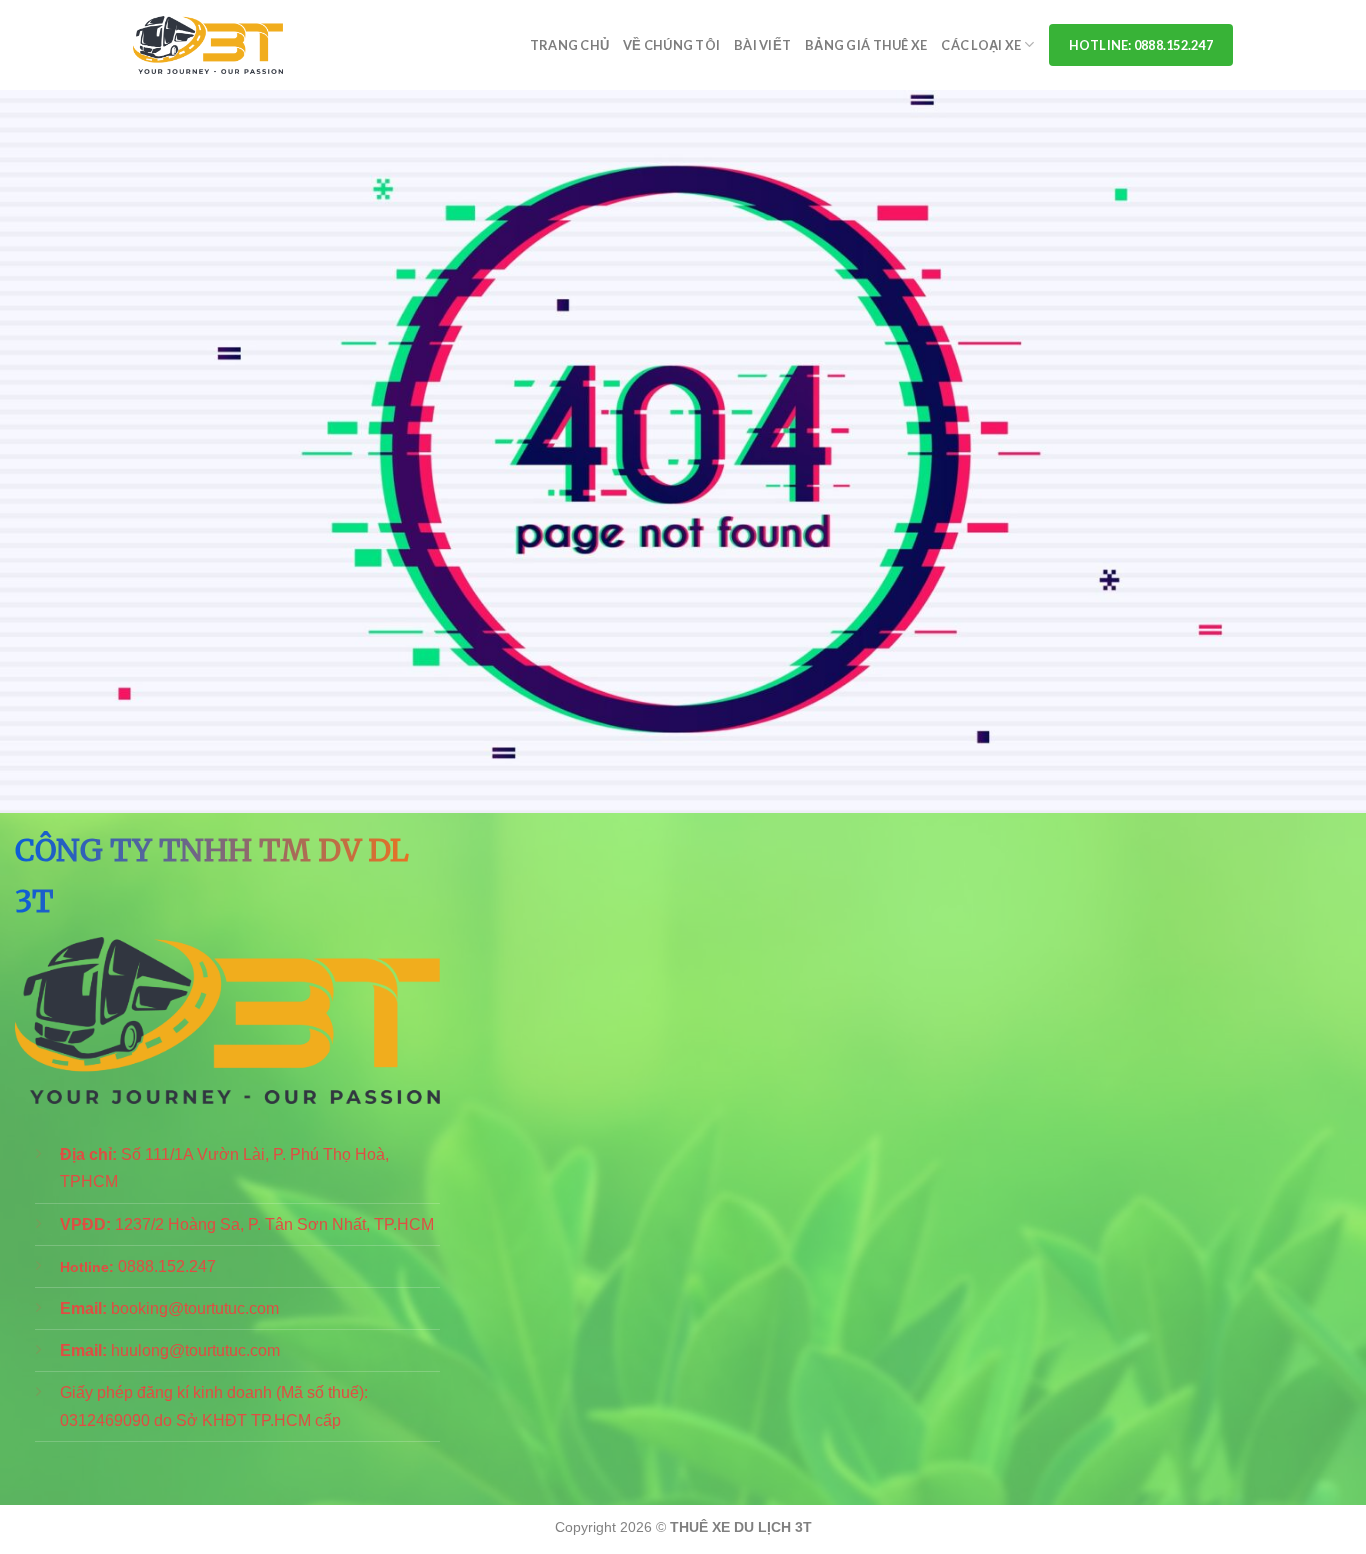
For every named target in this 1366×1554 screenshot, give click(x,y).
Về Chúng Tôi (671, 45)
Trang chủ (569, 45)
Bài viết (762, 45)
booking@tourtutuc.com (195, 1308)
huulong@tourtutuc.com (195, 1350)
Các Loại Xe (981, 45)
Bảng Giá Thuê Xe (866, 45)
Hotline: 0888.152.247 (1141, 45)
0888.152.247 (167, 1266)
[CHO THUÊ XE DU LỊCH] (208, 45)
